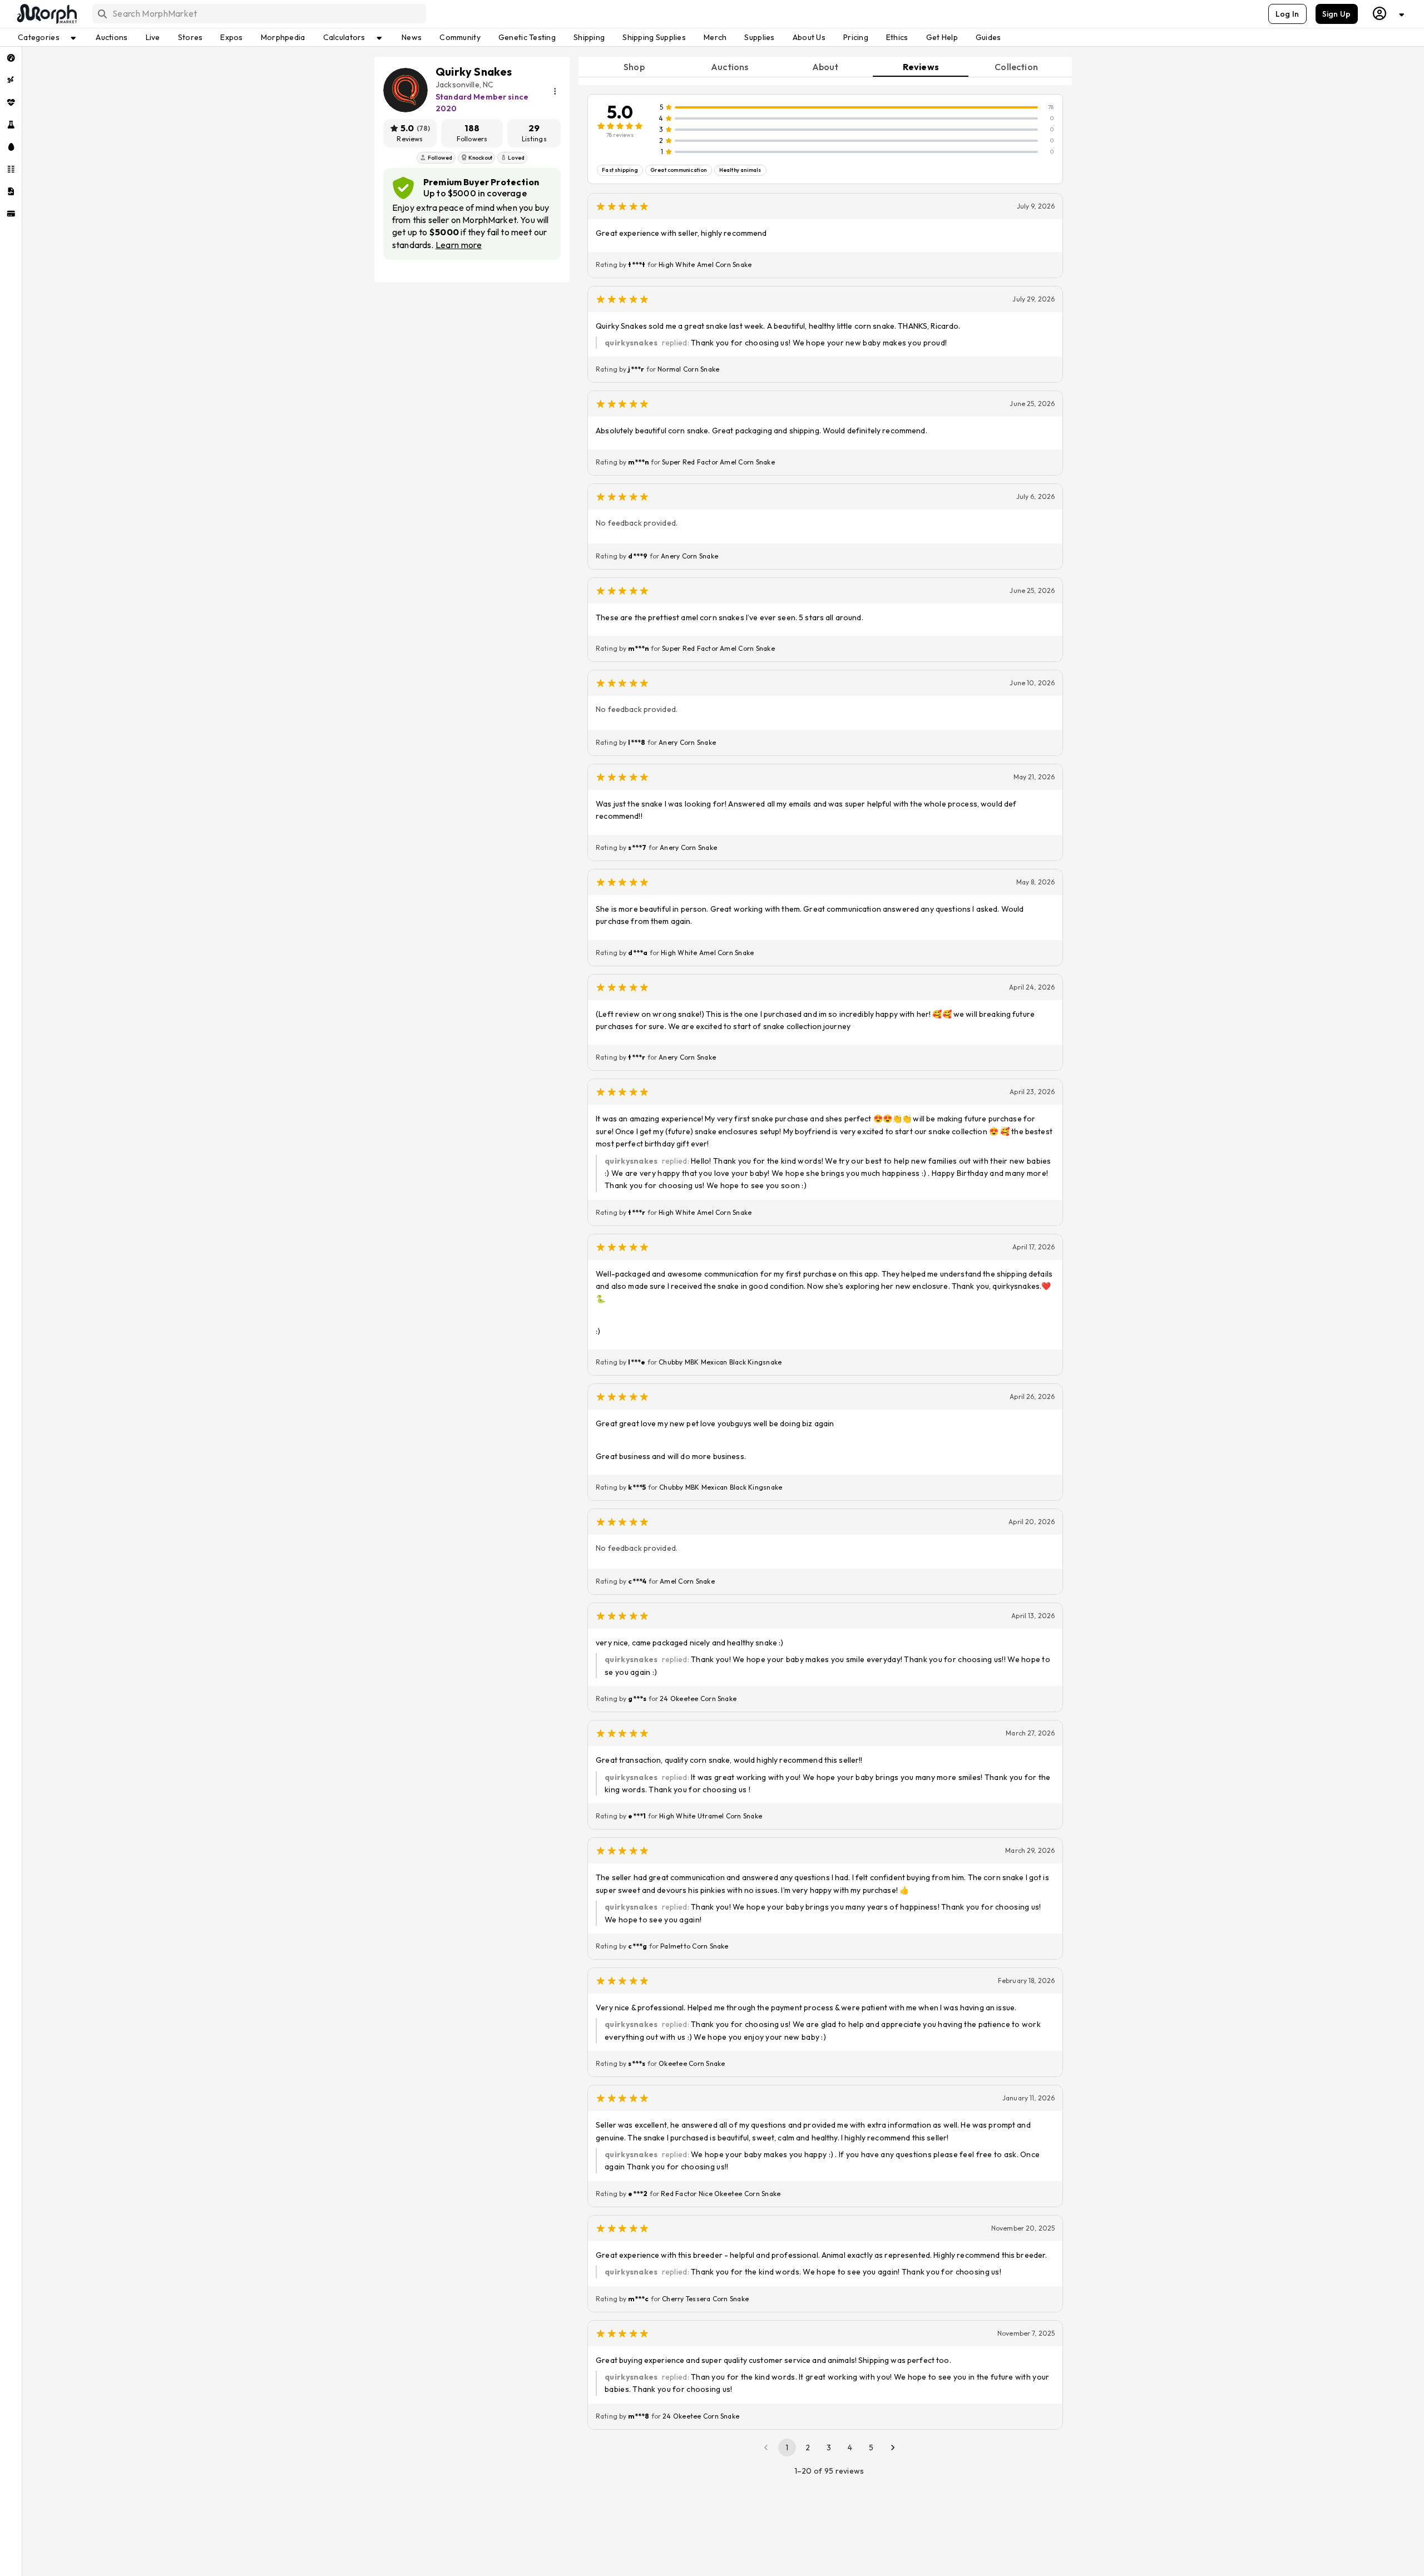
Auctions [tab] (730, 67)
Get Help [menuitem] (942, 37)
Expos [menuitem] (231, 37)
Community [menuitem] (460, 37)
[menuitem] (11, 58)
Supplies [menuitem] (759, 37)
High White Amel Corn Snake (705, 264)
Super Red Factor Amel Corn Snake (718, 462)
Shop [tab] (634, 67)
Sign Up (1337, 14)
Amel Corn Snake (687, 1581)
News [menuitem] (412, 37)
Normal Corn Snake (688, 369)
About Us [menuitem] (809, 37)
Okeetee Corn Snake (692, 2063)
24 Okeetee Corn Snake (698, 1699)
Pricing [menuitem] (856, 37)
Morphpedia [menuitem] (283, 37)
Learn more (459, 245)
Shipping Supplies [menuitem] (654, 37)
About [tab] (825, 67)
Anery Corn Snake (689, 556)
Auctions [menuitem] (112, 37)
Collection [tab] (1016, 67)
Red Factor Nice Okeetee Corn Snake (721, 2194)
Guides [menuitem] (988, 37)
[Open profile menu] (1389, 14)
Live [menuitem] (153, 37)
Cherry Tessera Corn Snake (705, 2299)
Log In (1287, 14)
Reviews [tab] (921, 67)
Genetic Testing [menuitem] (527, 37)
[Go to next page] (893, 2448)
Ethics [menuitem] (897, 37)
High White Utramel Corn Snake (711, 1816)
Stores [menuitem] (191, 37)
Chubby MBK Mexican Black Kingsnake (720, 1362)
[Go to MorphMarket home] (46, 14)
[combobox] (258, 14)
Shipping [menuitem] (589, 37)
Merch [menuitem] (715, 37)
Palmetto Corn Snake (694, 1946)
